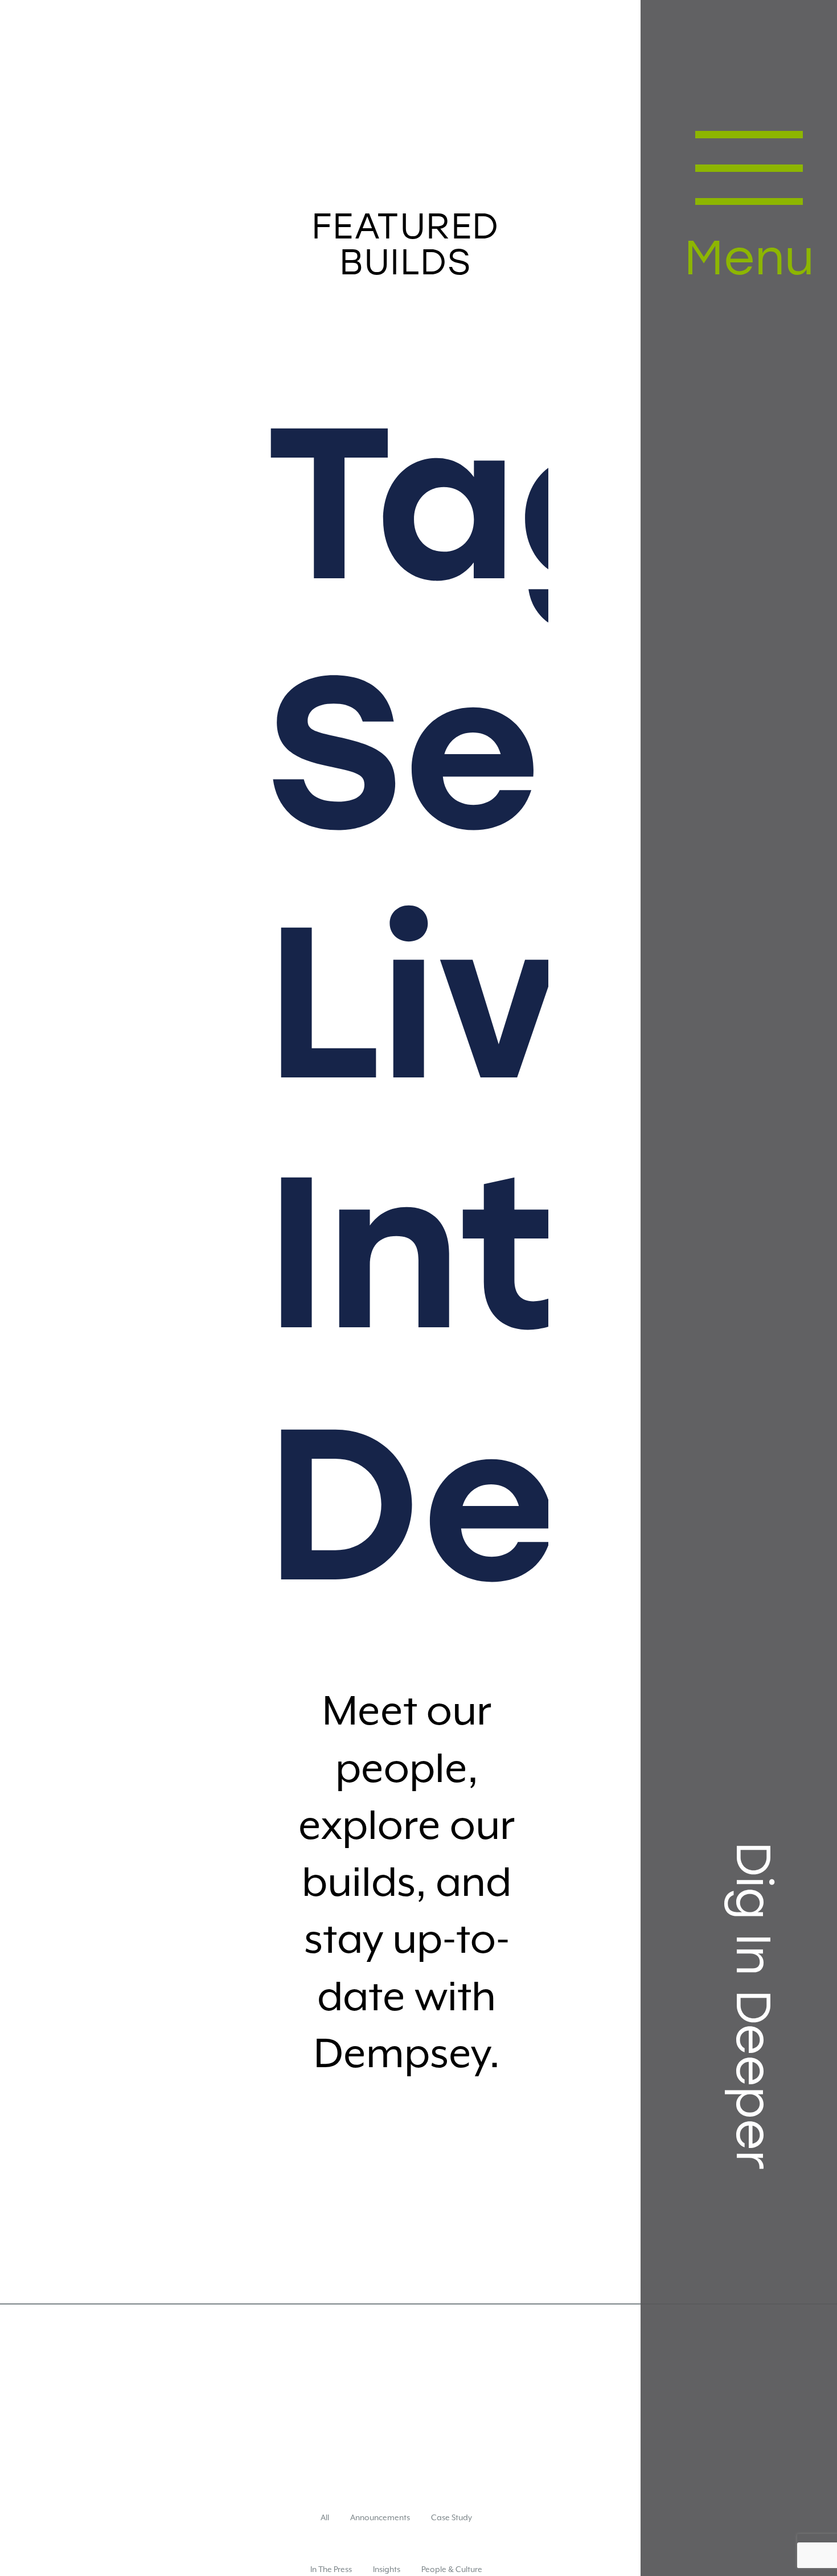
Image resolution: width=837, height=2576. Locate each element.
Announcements (380, 2533)
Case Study (452, 2533)
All (325, 2533)
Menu (728, 262)
